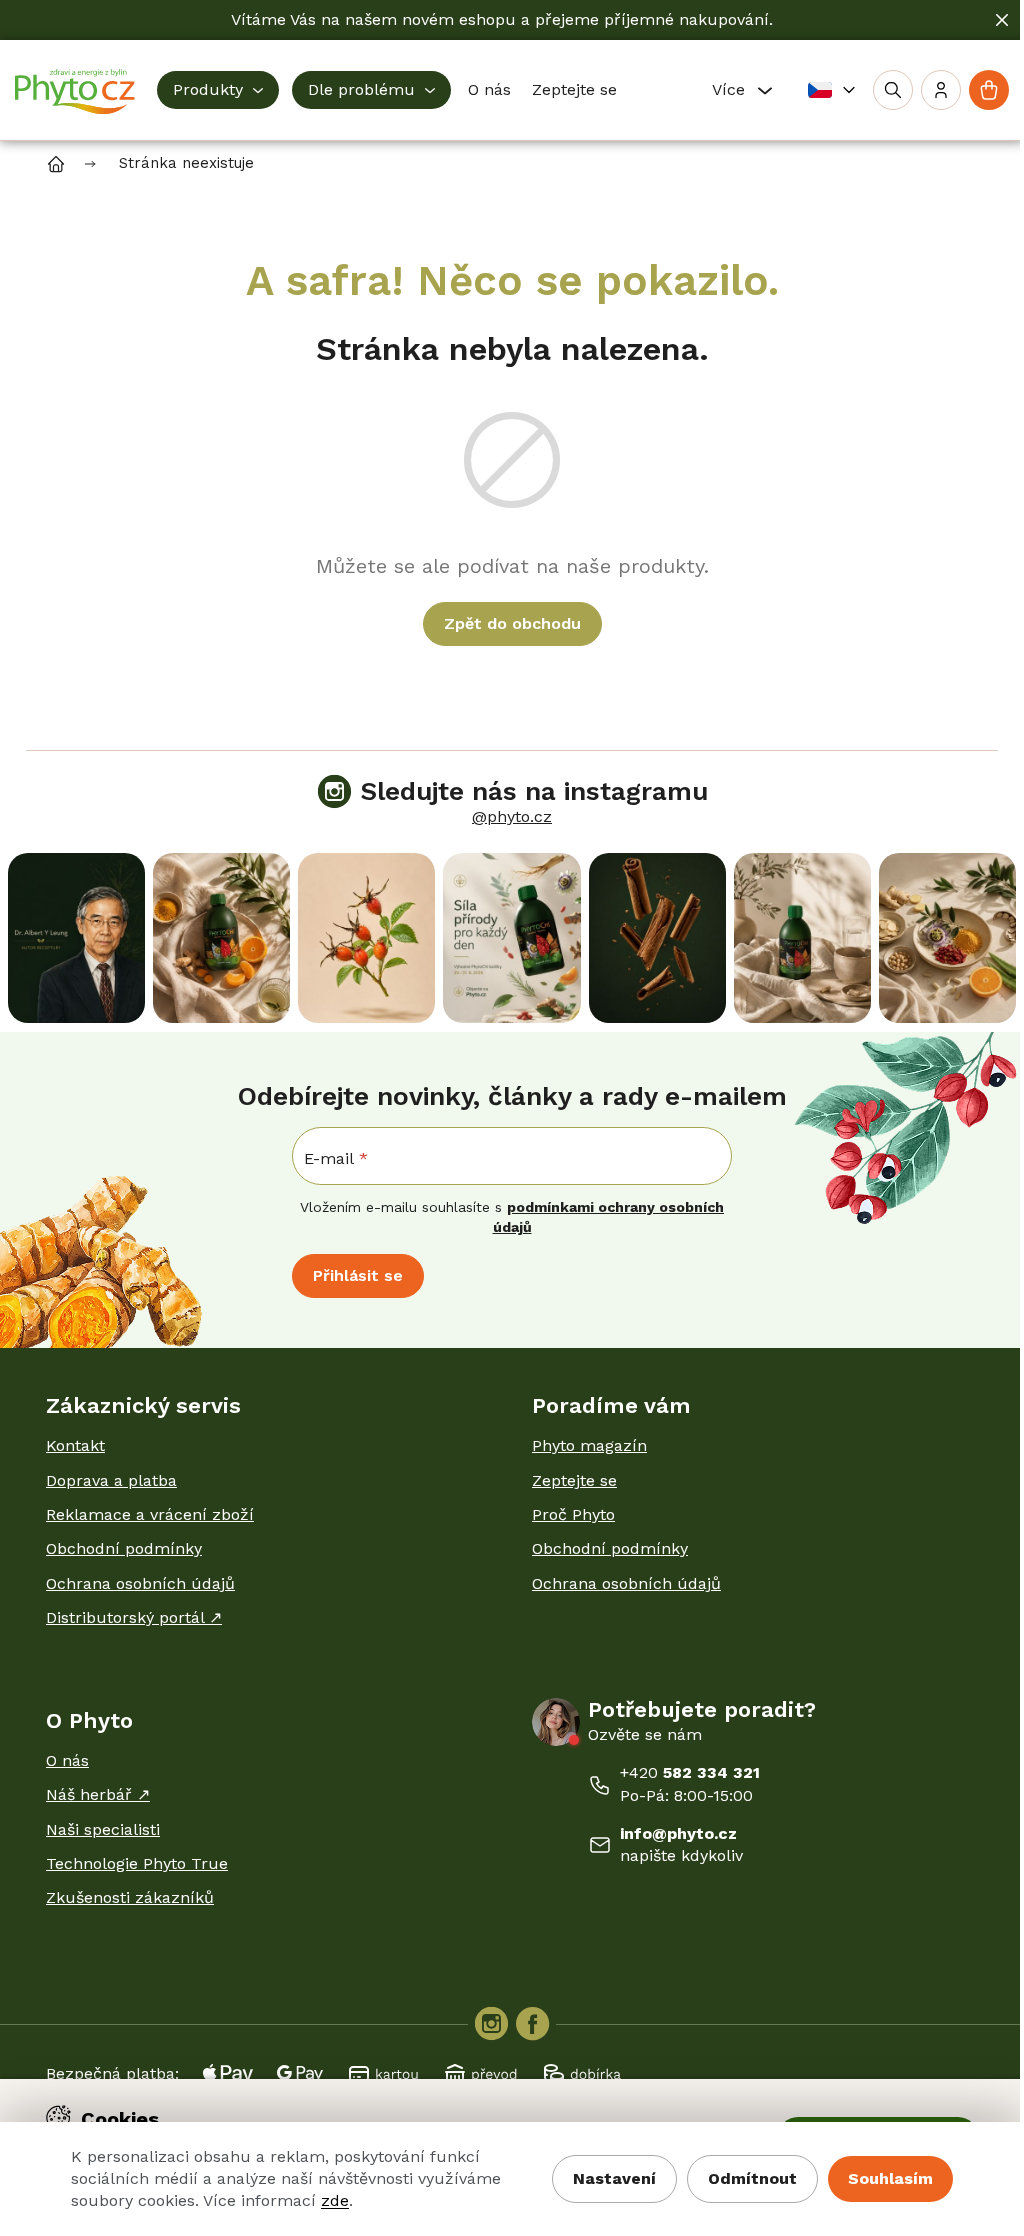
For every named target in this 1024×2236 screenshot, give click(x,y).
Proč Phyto (573, 1514)
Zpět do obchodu (512, 623)
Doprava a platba (111, 1480)
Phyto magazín (589, 1445)
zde (335, 2200)
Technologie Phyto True (137, 1863)
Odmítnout (752, 2178)
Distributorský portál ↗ (134, 1617)
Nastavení (614, 2178)
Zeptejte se (574, 1480)
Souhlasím (890, 2178)
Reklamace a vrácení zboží (150, 1514)
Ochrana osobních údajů (140, 1583)
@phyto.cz (512, 816)
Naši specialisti (103, 1829)
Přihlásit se (358, 1275)
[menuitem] (218, 90)
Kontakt (75, 1445)
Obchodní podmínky (124, 1548)
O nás (67, 1760)
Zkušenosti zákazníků (130, 1897)
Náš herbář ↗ (98, 1794)
